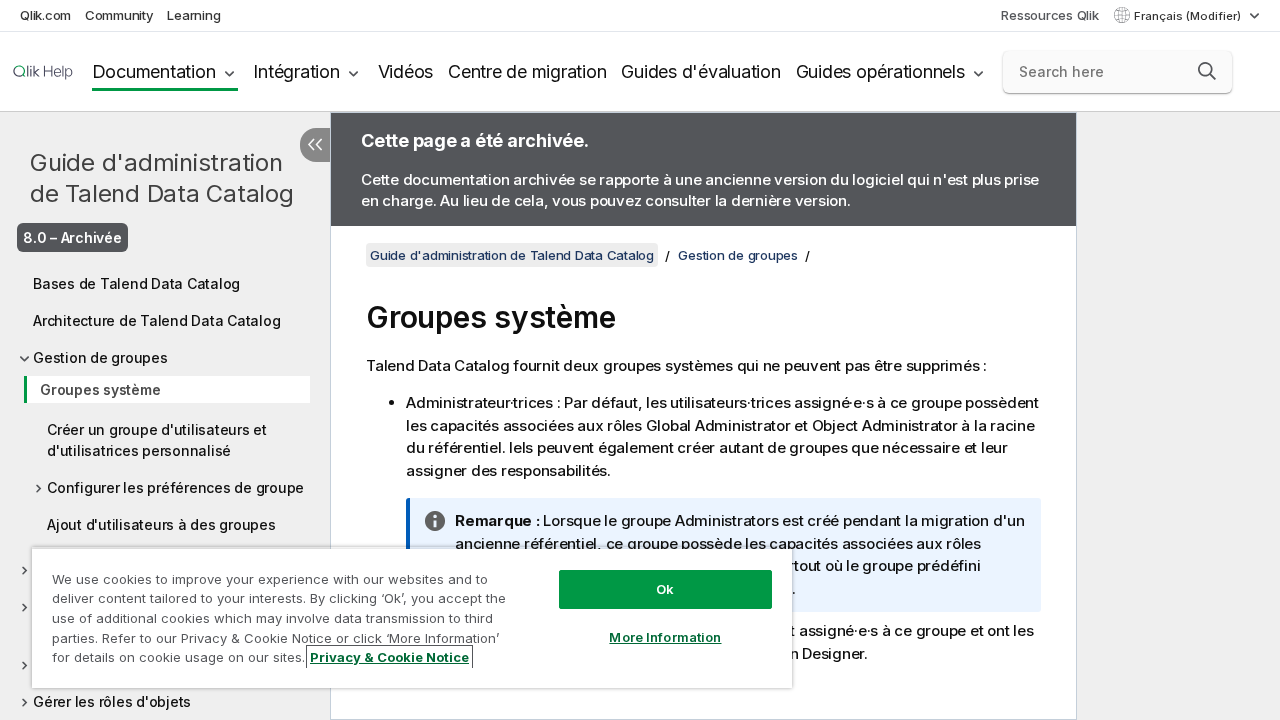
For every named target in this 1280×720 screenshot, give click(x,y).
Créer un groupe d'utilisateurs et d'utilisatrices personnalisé (157, 440)
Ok (665, 589)
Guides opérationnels (880, 71)
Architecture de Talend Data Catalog (156, 320)
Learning (193, 15)
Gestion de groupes (100, 357)
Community (119, 15)
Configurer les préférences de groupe (175, 487)
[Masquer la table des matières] (315, 145)
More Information (665, 637)
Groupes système (100, 389)
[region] (412, 617)
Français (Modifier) (1189, 16)
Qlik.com (45, 15)
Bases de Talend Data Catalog (136, 283)
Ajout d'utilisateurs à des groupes (161, 524)
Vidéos (406, 71)
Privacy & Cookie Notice (389, 657)
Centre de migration (527, 71)
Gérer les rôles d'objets (112, 701)
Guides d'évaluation (700, 71)
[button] (1207, 71)
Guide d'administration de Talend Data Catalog (162, 178)
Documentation (154, 71)
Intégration (296, 71)
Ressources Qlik (1049, 15)
